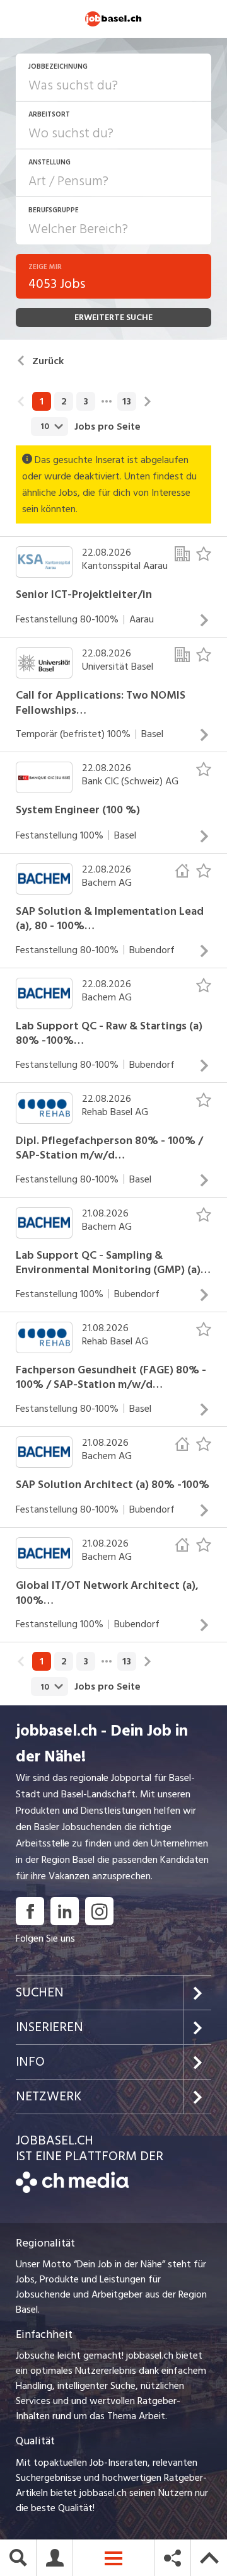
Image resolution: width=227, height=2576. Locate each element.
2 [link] (64, 401)
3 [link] (86, 401)
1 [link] (42, 401)
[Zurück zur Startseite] (72, 2190)
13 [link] (127, 401)
